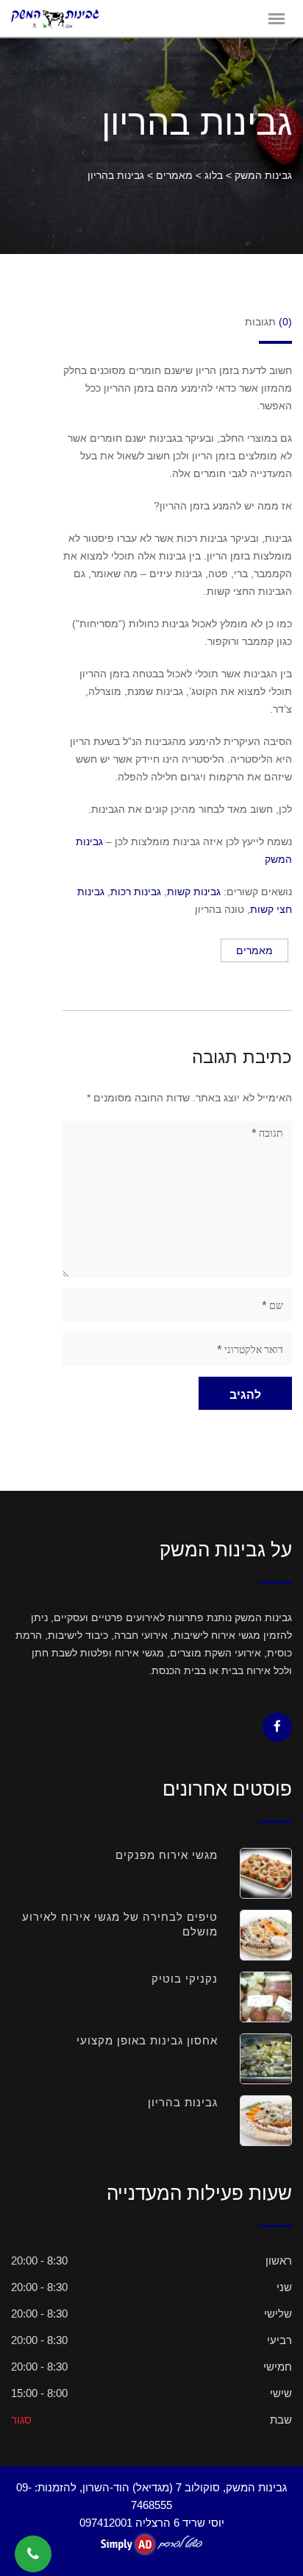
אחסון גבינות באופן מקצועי (147, 2040)
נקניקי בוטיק (185, 1979)
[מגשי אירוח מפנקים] (255, 1873)
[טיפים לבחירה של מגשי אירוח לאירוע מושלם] (255, 1935)
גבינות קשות (194, 892)
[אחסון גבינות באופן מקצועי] (255, 2059)
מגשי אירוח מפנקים (167, 1855)
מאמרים (254, 950)
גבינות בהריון (183, 2102)
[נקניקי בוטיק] (255, 1997)
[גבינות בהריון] (255, 2121)
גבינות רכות (136, 892)
